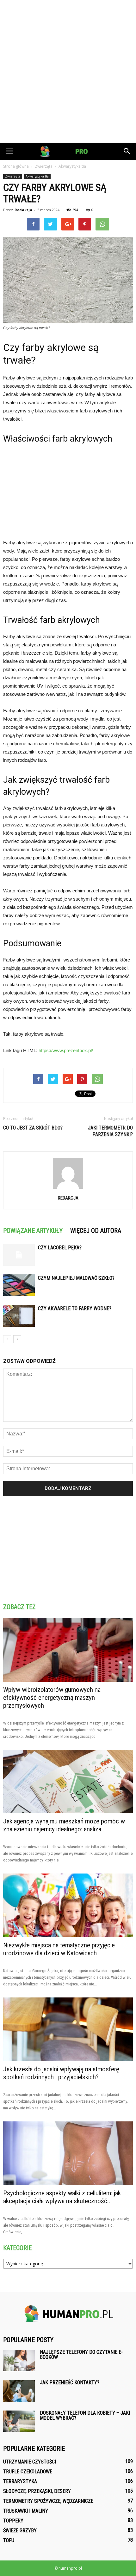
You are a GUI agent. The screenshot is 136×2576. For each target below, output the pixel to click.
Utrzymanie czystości (30, 2462)
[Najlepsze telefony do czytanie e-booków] (19, 2361)
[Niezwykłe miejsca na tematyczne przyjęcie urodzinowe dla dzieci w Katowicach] (68, 1905)
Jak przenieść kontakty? (70, 2382)
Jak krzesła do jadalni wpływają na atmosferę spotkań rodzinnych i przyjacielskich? (61, 2073)
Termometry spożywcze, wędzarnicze (48, 2501)
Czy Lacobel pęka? (60, 1248)
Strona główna (16, 166)
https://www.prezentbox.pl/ (66, 1050)
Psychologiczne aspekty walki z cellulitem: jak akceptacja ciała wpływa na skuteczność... (62, 2197)
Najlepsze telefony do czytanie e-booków (81, 2355)
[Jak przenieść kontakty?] (19, 2391)
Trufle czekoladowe (28, 2472)
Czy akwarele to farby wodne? (75, 1308)
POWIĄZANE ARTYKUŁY (33, 1231)
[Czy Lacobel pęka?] (19, 1255)
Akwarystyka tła (37, 176)
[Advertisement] (68, 71)
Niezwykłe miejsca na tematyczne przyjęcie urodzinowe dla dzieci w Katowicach (59, 1949)
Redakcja (23, 210)
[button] (127, 151)
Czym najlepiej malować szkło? (76, 1278)
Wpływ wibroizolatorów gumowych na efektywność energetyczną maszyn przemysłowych (52, 1698)
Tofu (9, 2540)
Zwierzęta (13, 176)
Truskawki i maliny (26, 2511)
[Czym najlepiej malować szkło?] (19, 1285)
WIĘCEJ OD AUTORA (96, 1231)
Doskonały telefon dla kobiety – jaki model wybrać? (85, 2415)
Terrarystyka (20, 2481)
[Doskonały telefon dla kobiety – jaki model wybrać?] (19, 2421)
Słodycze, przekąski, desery (37, 2491)
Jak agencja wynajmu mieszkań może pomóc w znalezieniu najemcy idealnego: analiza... (64, 1825)
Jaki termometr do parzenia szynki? (110, 1131)
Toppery (13, 2521)
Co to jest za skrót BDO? (33, 1128)
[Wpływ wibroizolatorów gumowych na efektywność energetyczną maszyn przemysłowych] (68, 1650)
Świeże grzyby (20, 2531)
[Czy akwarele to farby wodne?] (19, 1316)
